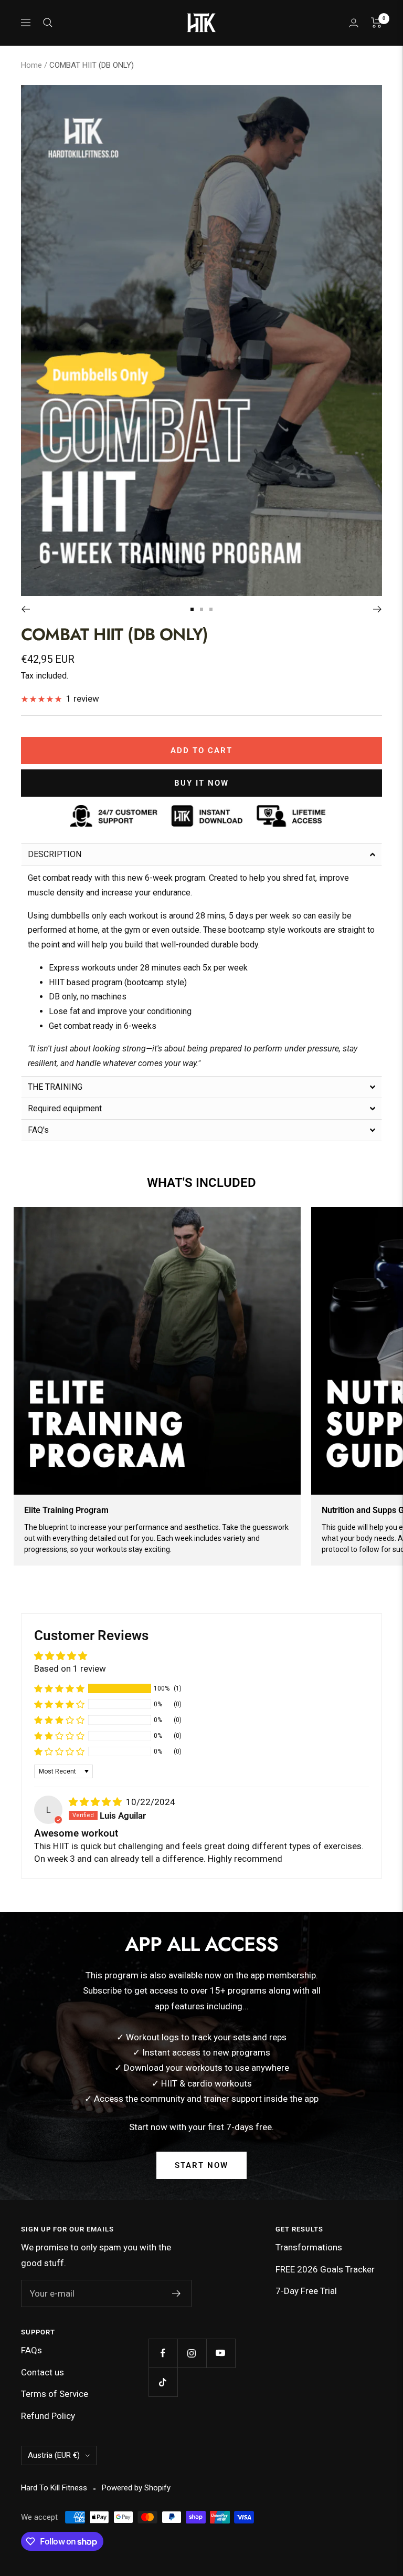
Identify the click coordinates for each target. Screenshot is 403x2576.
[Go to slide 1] (192, 609)
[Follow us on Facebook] (163, 2353)
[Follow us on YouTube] (221, 2353)
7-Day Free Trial (306, 2291)
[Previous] (25, 609)
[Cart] (377, 23)
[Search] (48, 23)
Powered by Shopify (136, 2488)
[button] (201, 854)
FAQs (31, 2350)
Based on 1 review (70, 1668)
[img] (96, 1802)
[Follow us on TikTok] (163, 2382)
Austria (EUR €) (54, 2455)
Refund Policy (48, 2416)
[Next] (378, 609)
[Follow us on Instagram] (192, 2353)
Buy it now (201, 783)
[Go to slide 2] (201, 609)
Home (31, 65)
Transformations (309, 2247)
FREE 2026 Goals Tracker (325, 2269)
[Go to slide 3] (211, 609)
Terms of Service (55, 2394)
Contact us (43, 2372)
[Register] (177, 2293)
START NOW (201, 2165)
